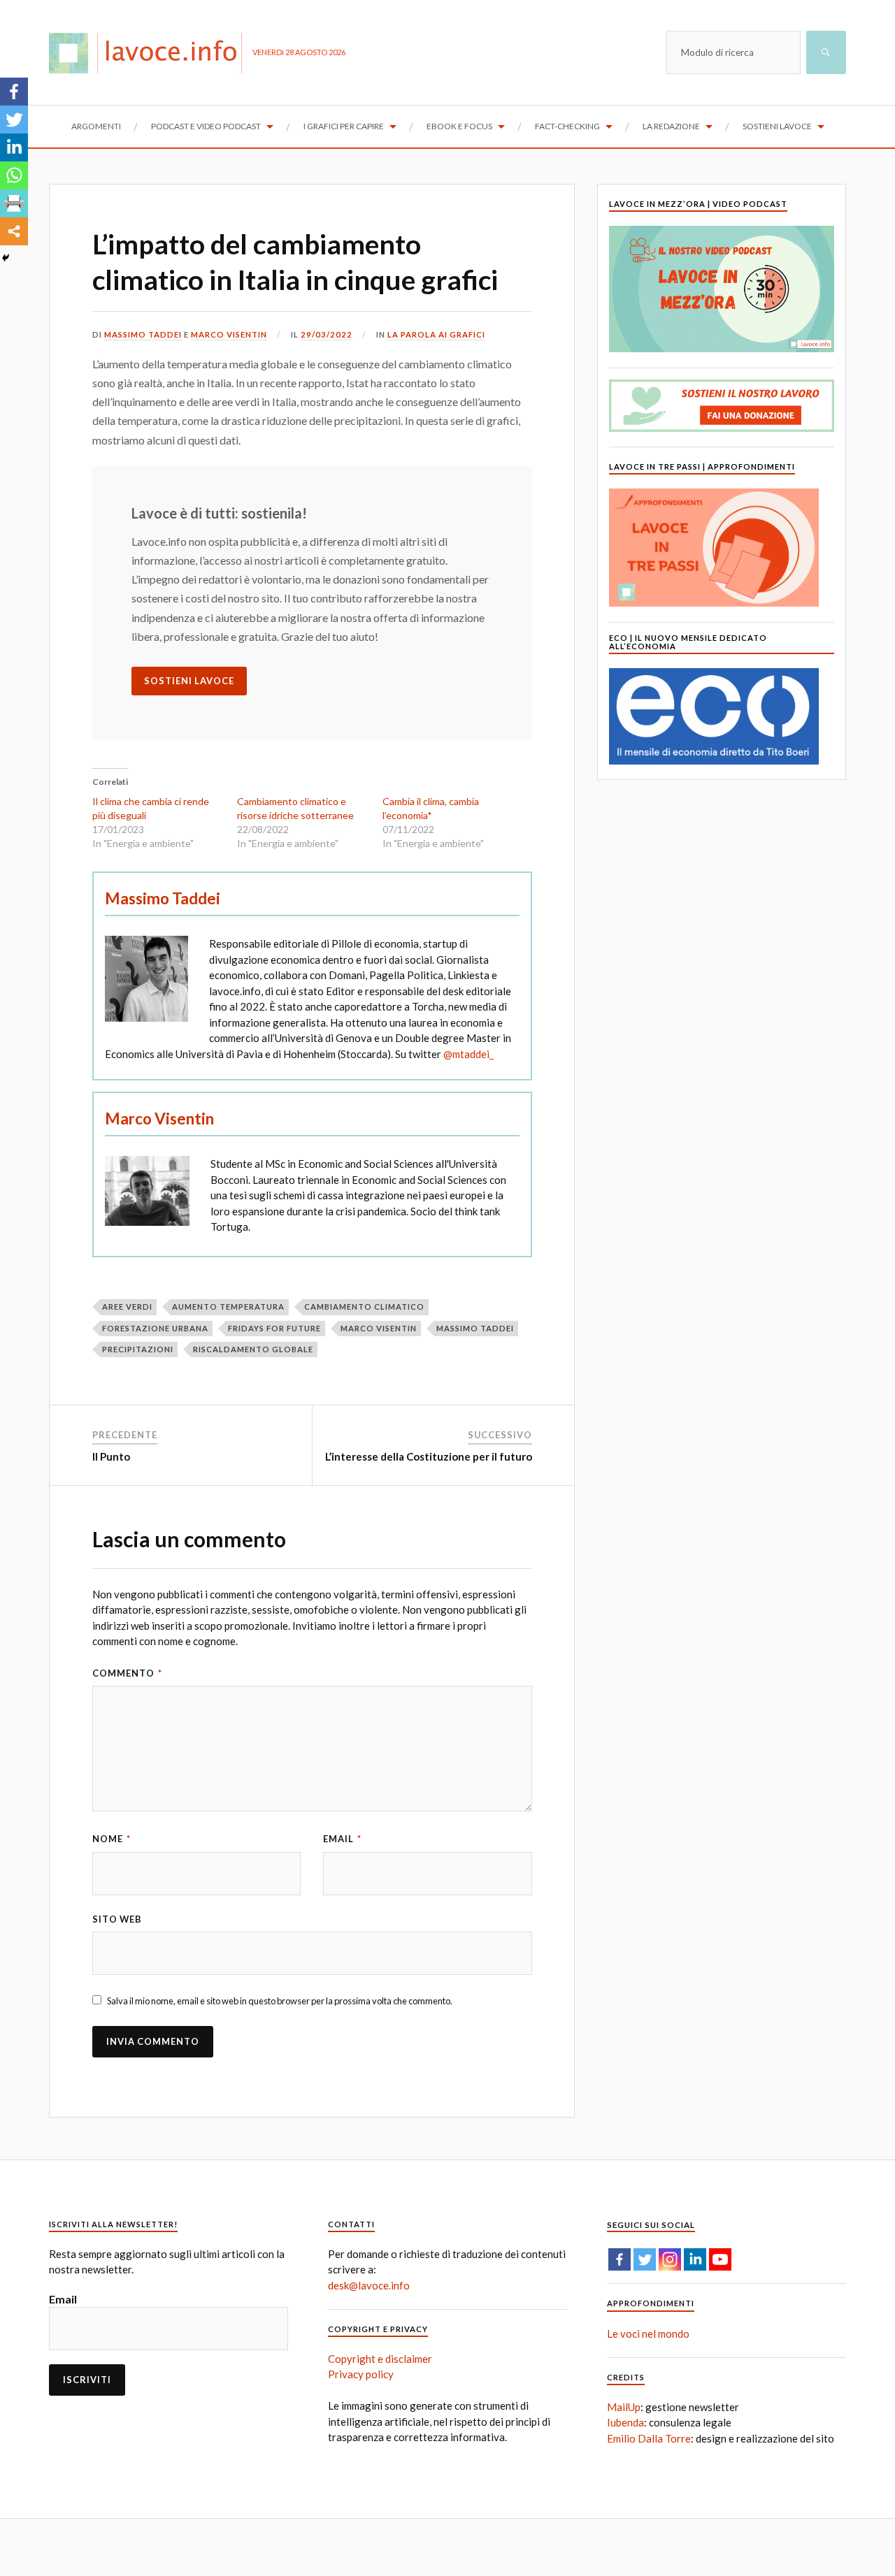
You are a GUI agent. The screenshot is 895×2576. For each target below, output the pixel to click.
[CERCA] (826, 52)
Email (342, 1839)
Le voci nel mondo (648, 2333)
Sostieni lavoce (777, 126)
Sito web (117, 1919)
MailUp (624, 2407)
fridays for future (274, 1328)
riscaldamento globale (253, 1349)
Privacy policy (361, 2374)
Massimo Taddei (143, 334)
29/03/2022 (327, 334)
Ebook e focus (459, 126)
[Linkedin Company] (695, 2259)
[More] (14, 231)
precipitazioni (138, 1349)
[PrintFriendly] (14, 203)
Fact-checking (567, 126)
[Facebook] (14, 92)
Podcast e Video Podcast (206, 126)
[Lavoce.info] (151, 52)
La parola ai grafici (436, 334)
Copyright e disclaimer (380, 2359)
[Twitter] (14, 120)
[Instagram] (670, 2259)
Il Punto (111, 1456)
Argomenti (96, 126)
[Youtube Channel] (720, 2259)
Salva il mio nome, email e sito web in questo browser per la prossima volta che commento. (280, 2001)
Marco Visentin (229, 334)
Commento (127, 1673)
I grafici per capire (344, 126)
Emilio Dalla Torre (649, 2438)
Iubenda (625, 2422)
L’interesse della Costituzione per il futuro (429, 1456)
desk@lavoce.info (369, 2285)
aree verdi (127, 1307)
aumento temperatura (228, 1307)
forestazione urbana (155, 1328)
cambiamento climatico (364, 1307)
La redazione (671, 126)
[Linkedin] (14, 147)
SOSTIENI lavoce (189, 681)
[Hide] (6, 258)
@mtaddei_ (468, 1054)
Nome (112, 1839)
